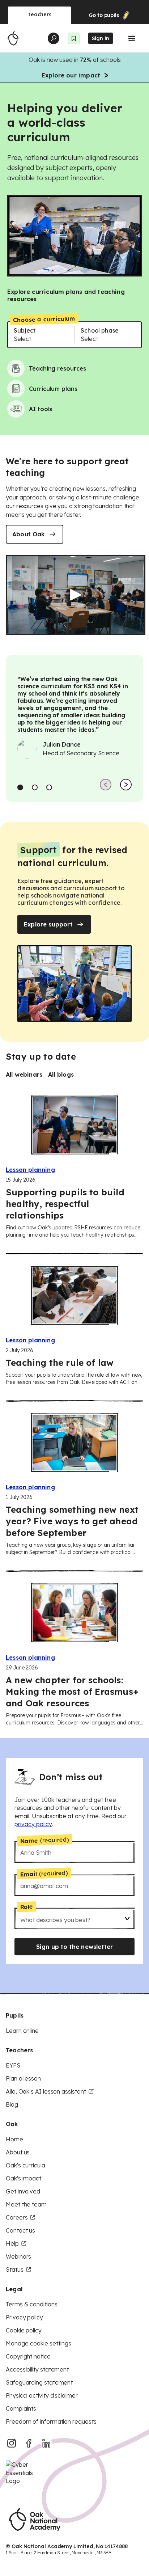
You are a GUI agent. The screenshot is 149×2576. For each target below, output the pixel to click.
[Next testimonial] (126, 785)
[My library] (74, 38)
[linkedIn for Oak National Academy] (46, 2443)
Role (26, 1907)
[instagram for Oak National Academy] (12, 2443)
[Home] (13, 38)
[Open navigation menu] (132, 38)
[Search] (54, 38)
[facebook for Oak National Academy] (29, 2443)
